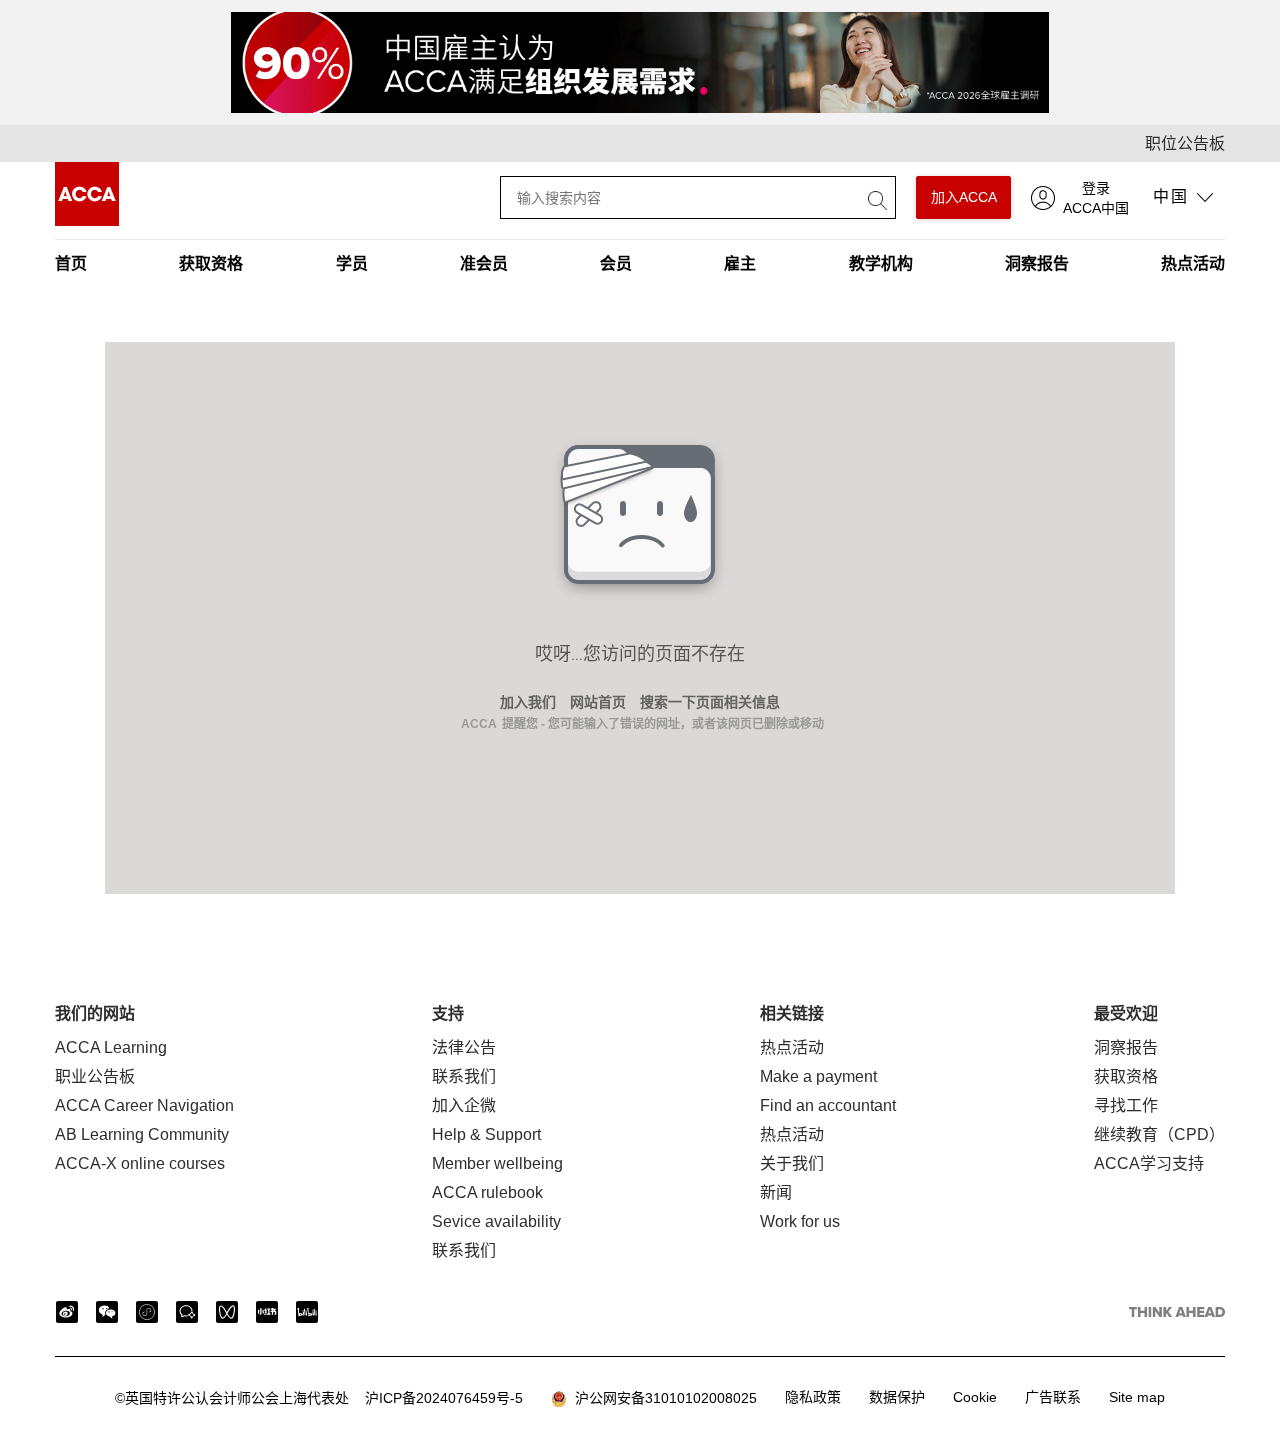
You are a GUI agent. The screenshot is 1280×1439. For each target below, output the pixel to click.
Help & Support (486, 1134)
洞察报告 (1037, 263)
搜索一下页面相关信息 (710, 702)
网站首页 (598, 702)
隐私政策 (813, 1397)
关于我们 (792, 1163)
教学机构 (881, 263)
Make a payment (818, 1076)
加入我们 (528, 702)
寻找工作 (1126, 1105)
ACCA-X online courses (140, 1163)
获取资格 (211, 263)
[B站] (307, 1312)
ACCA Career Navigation (144, 1105)
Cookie (975, 1397)
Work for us (800, 1221)
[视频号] (227, 1312)
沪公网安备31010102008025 (662, 1398)
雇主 (740, 263)
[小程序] (147, 1312)
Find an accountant (828, 1105)
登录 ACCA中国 (1096, 198)
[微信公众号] (107, 1312)
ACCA (479, 724)
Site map (1137, 1397)
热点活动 (1193, 263)
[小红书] (267, 1312)
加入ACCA (964, 197)
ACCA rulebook (487, 1192)
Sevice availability (496, 1221)
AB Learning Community (142, 1134)
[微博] (67, 1312)
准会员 (484, 263)
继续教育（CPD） (1159, 1134)
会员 (616, 263)
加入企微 (464, 1105)
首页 (71, 263)
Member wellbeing (497, 1163)
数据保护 (897, 1397)
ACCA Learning (111, 1047)
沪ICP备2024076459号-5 (319, 1398)
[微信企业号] (187, 1312)
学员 (352, 263)
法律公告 (464, 1047)
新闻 (776, 1192)
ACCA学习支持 (1149, 1163)
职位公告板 (1185, 143)
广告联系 (1053, 1397)
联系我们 (464, 1076)
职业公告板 (95, 1076)
